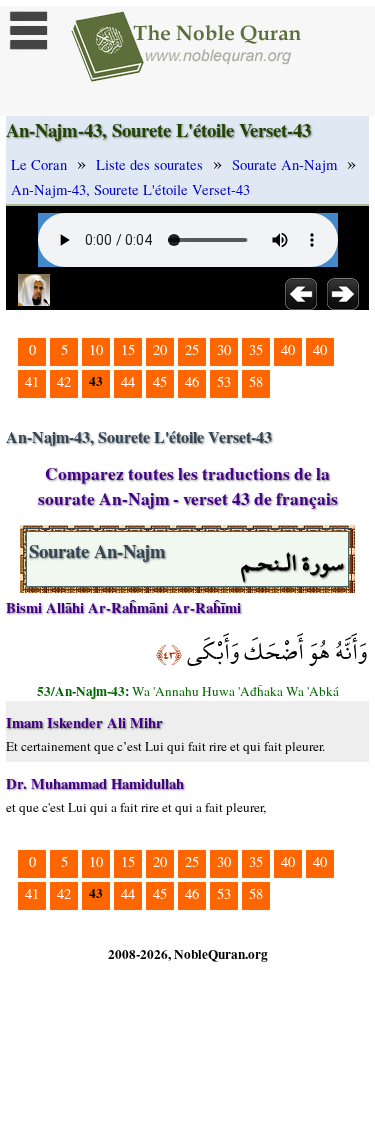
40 (288, 349)
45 (160, 381)
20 (160, 349)
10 (96, 349)
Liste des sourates (149, 164)
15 (128, 349)
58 (256, 381)
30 (224, 349)
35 (256, 349)
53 (224, 381)
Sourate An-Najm (284, 164)
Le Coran (39, 164)
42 (64, 381)
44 (128, 381)
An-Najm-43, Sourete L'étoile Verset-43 (130, 189)
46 (192, 381)
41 (32, 381)
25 (192, 349)
